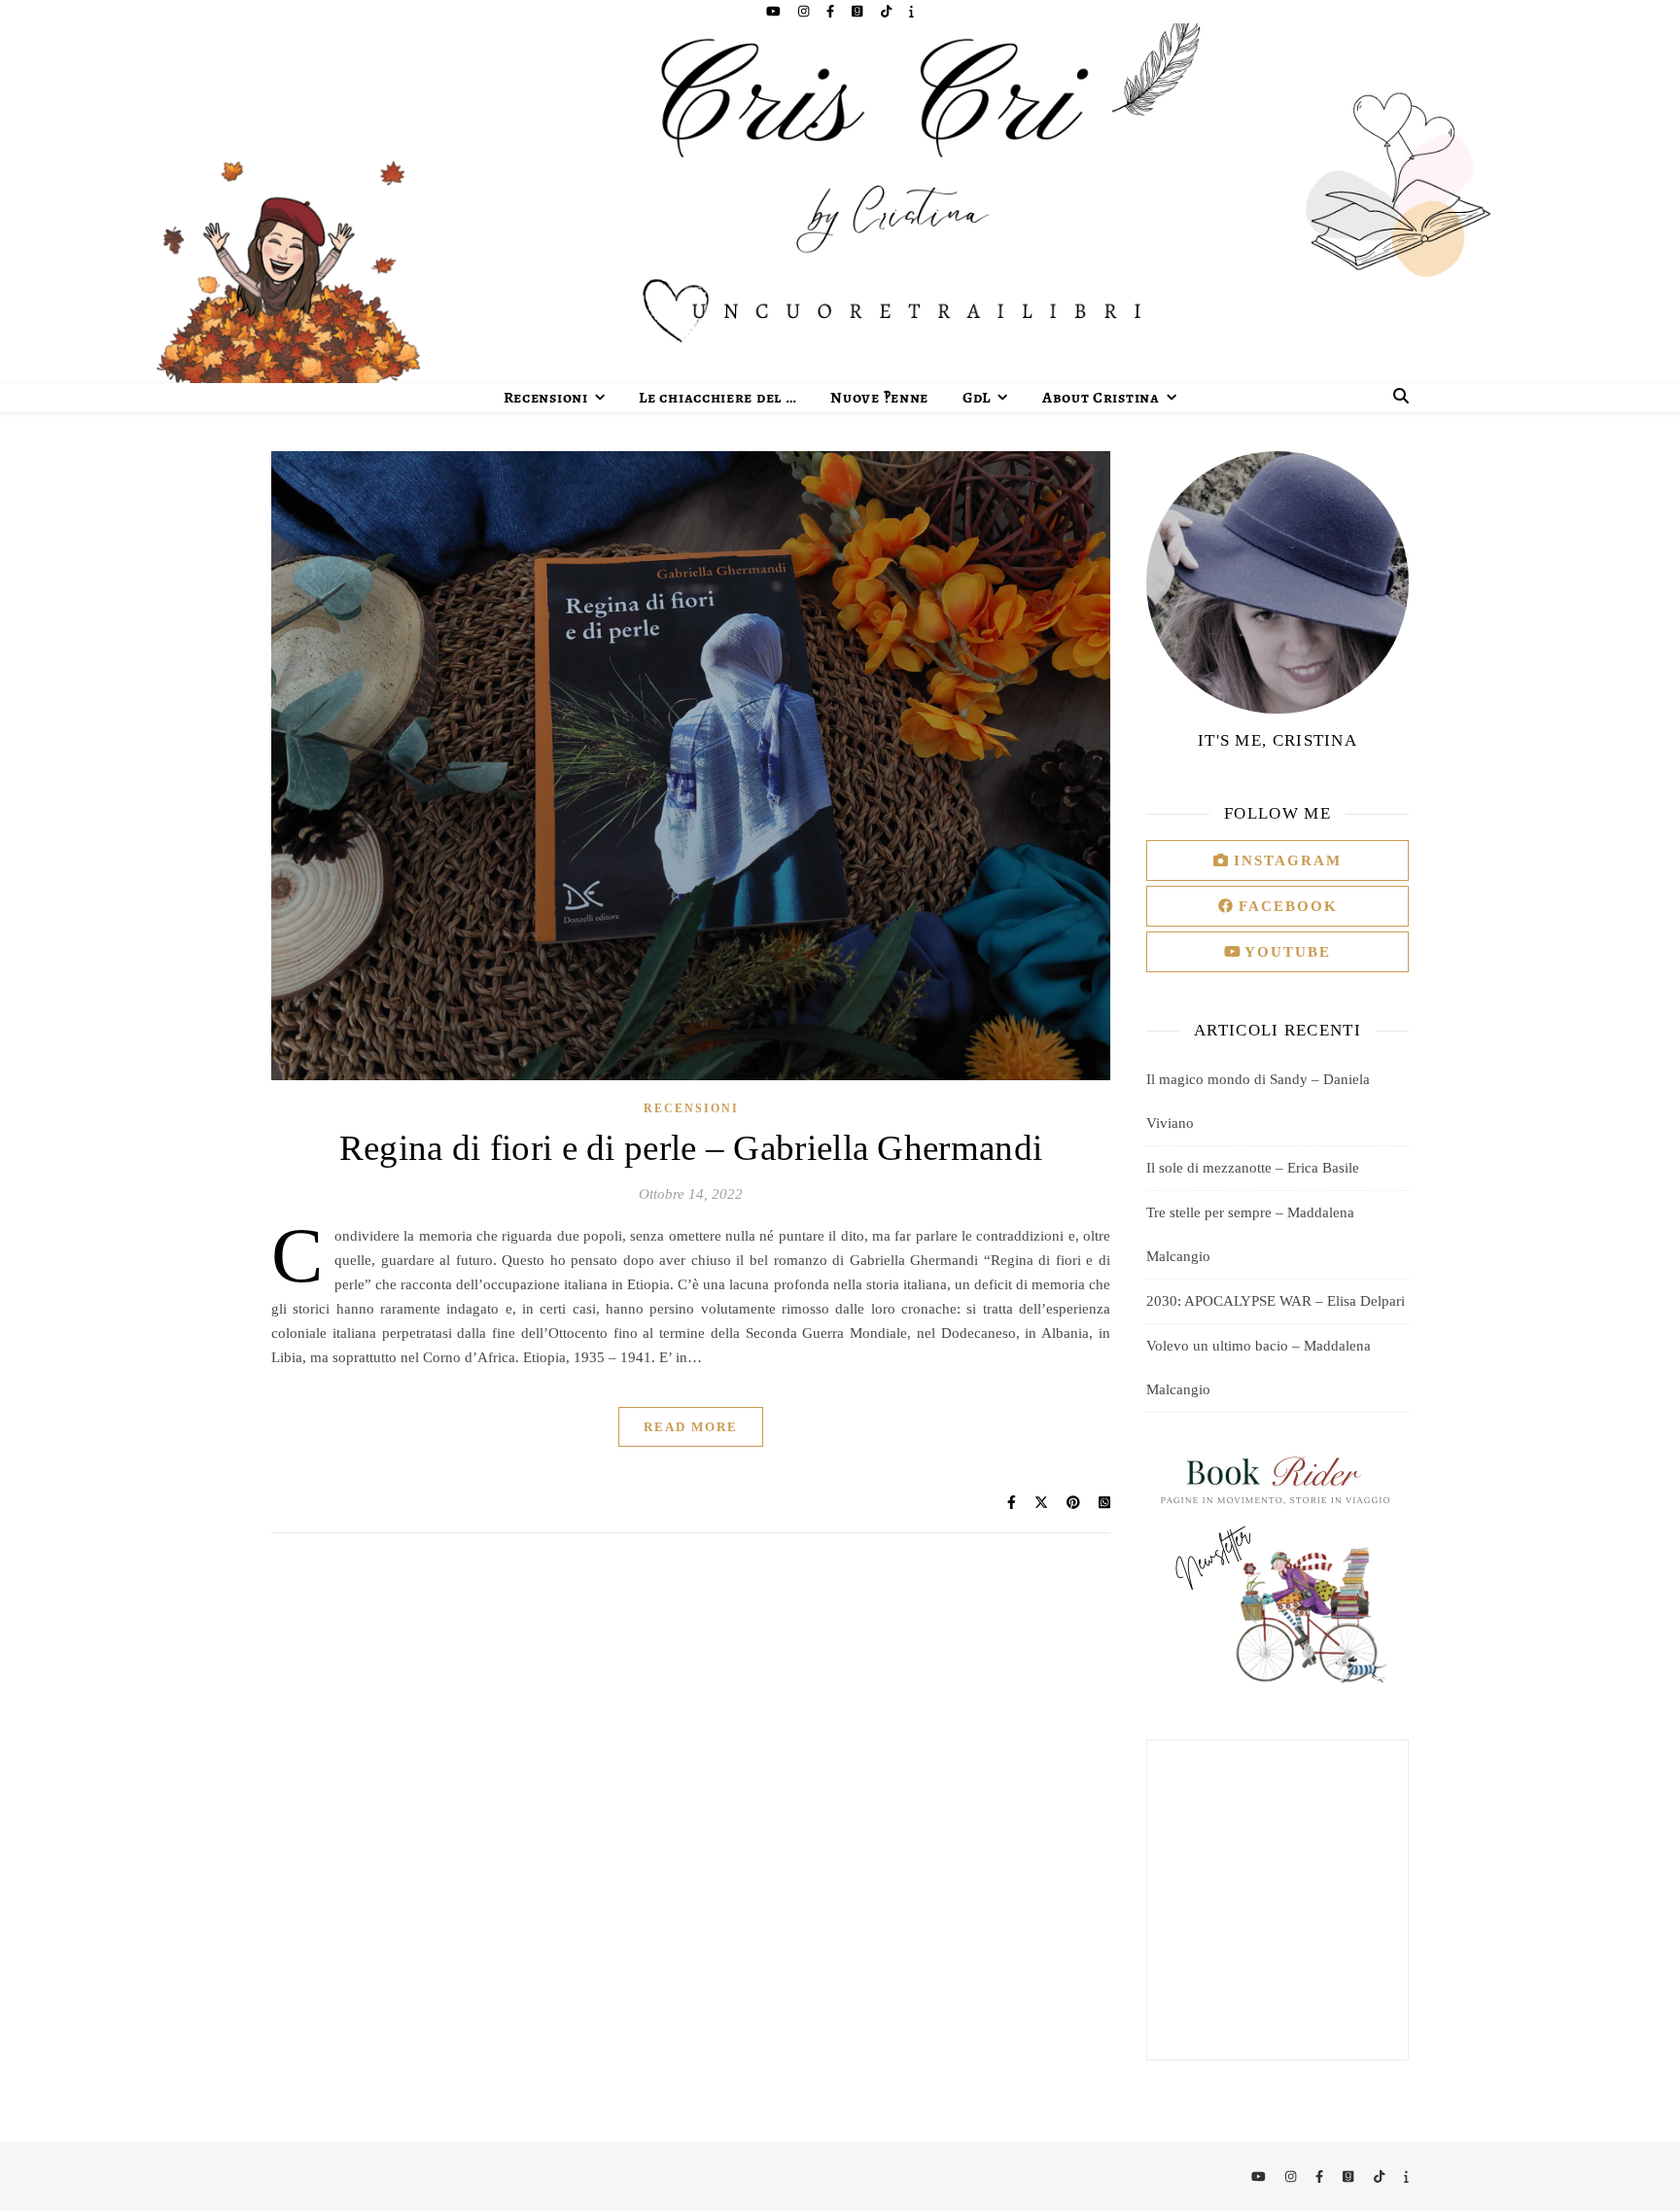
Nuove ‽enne (879, 398)
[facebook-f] (832, 11)
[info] (911, 11)
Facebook (1285, 906)
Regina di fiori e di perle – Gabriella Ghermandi (691, 1148)
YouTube (1285, 952)
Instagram (1285, 860)
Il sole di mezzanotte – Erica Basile (1253, 1168)
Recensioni (546, 398)
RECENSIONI (691, 1108)
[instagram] (805, 11)
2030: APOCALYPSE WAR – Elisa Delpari (1276, 1301)
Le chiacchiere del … (717, 398)
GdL (977, 398)
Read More (691, 1427)
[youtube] (775, 11)
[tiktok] (888, 11)
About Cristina (1101, 398)
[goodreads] (858, 11)
